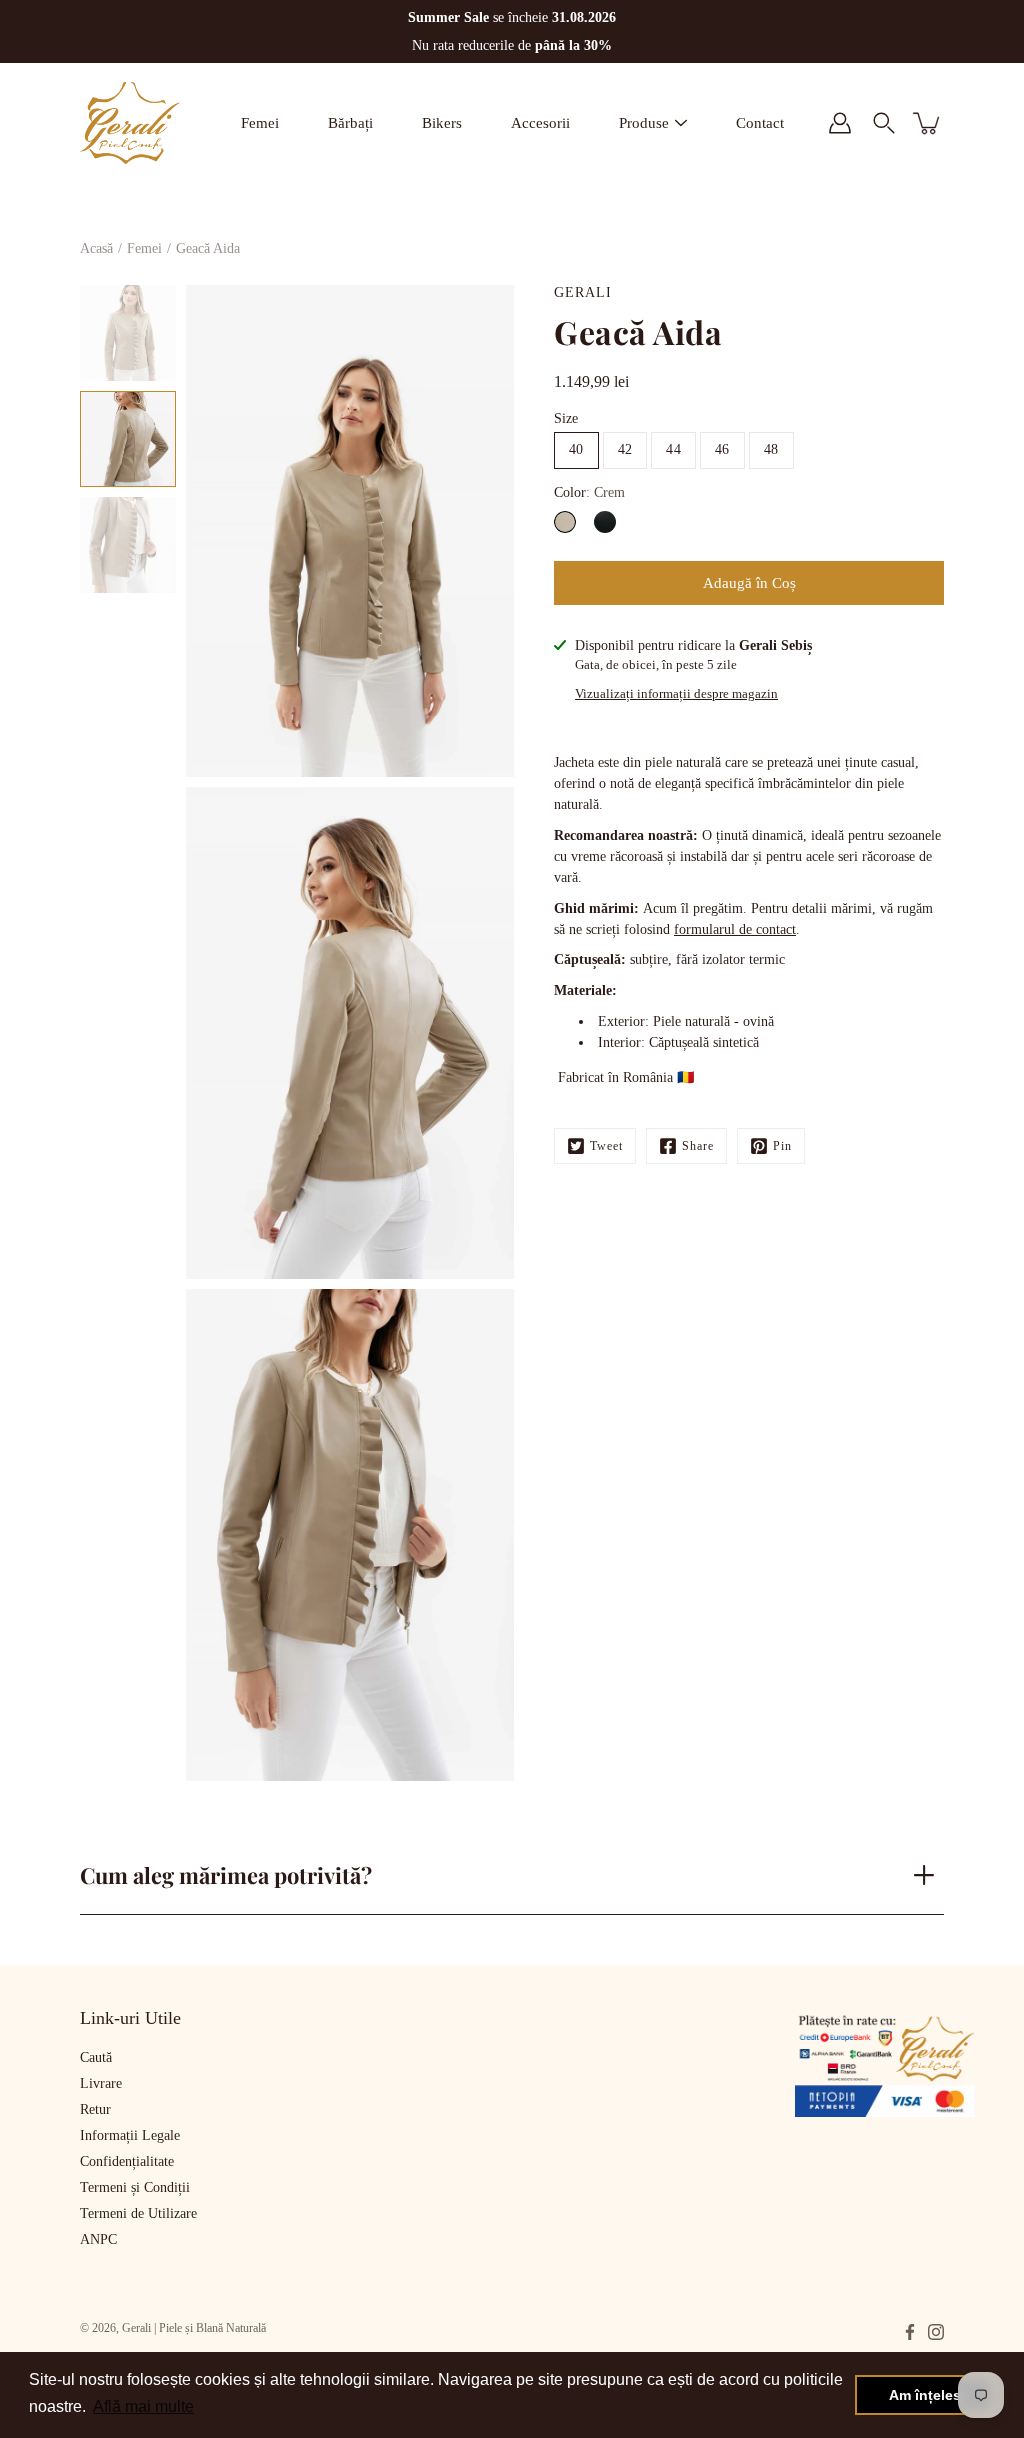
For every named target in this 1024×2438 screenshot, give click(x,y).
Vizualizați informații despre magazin (676, 694)
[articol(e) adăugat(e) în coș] (928, 123)
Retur (95, 2109)
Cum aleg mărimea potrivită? (226, 1875)
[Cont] (840, 123)
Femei (260, 123)
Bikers (442, 123)
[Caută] (884, 123)
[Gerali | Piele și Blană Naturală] (130, 123)
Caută (96, 2057)
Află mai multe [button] (143, 2406)
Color (589, 492)
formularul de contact (735, 929)
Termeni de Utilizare (138, 2213)
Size (566, 418)
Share (698, 1146)
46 (722, 449)
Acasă (96, 248)
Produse (644, 123)
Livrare (101, 2083)
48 (771, 449)
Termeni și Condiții (135, 2187)
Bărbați (350, 123)
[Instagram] (936, 2332)
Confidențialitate (127, 2161)
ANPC (98, 2239)
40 (576, 449)
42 (625, 449)
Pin (782, 1146)
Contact (760, 123)
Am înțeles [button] (925, 2395)
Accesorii (540, 123)
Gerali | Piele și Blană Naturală (194, 2328)
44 (673, 449)
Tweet (606, 1146)
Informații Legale (130, 2135)
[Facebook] (910, 2332)
